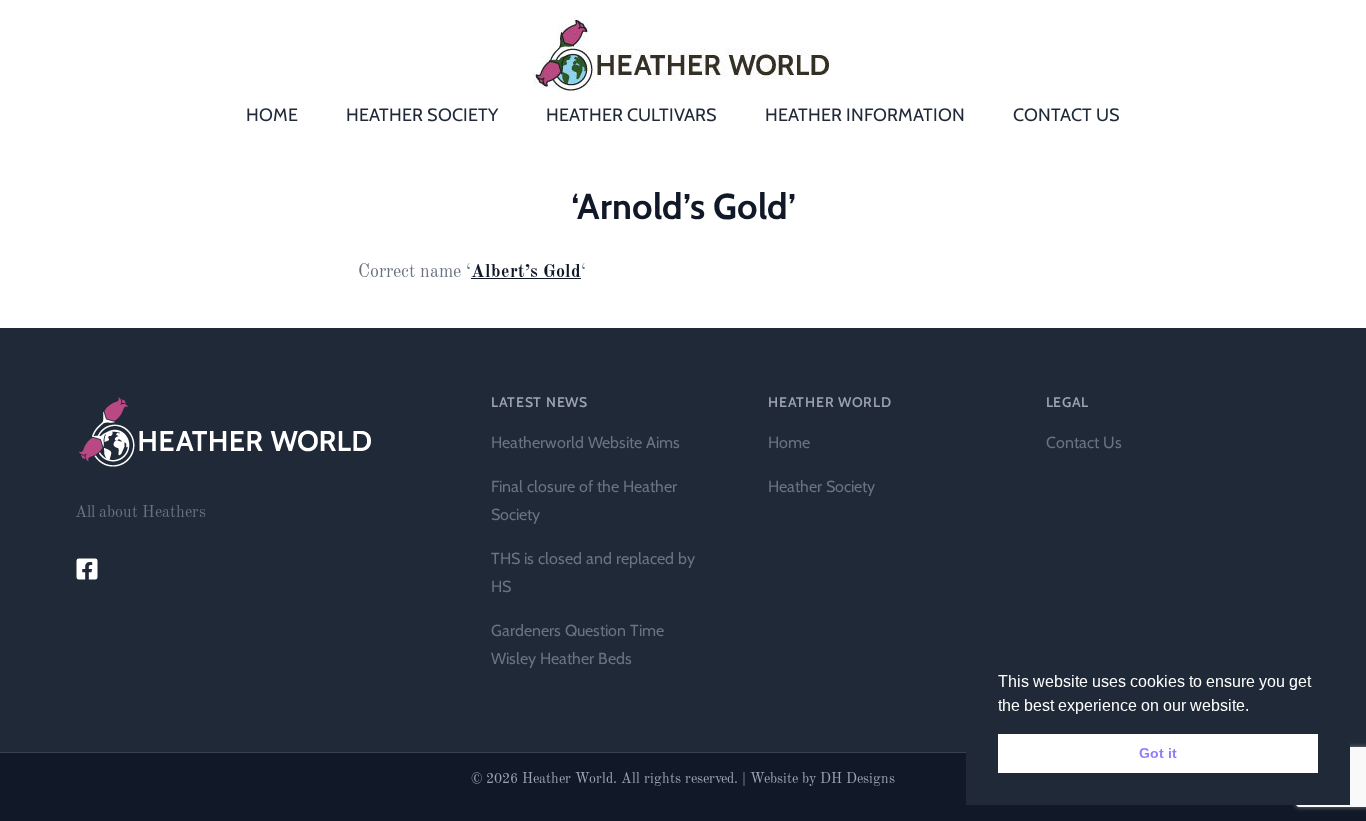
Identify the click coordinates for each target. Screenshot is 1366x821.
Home (789, 442)
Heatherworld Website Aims (585, 442)
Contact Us (1084, 442)
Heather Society (821, 486)
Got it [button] (1158, 753)
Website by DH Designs (822, 779)
